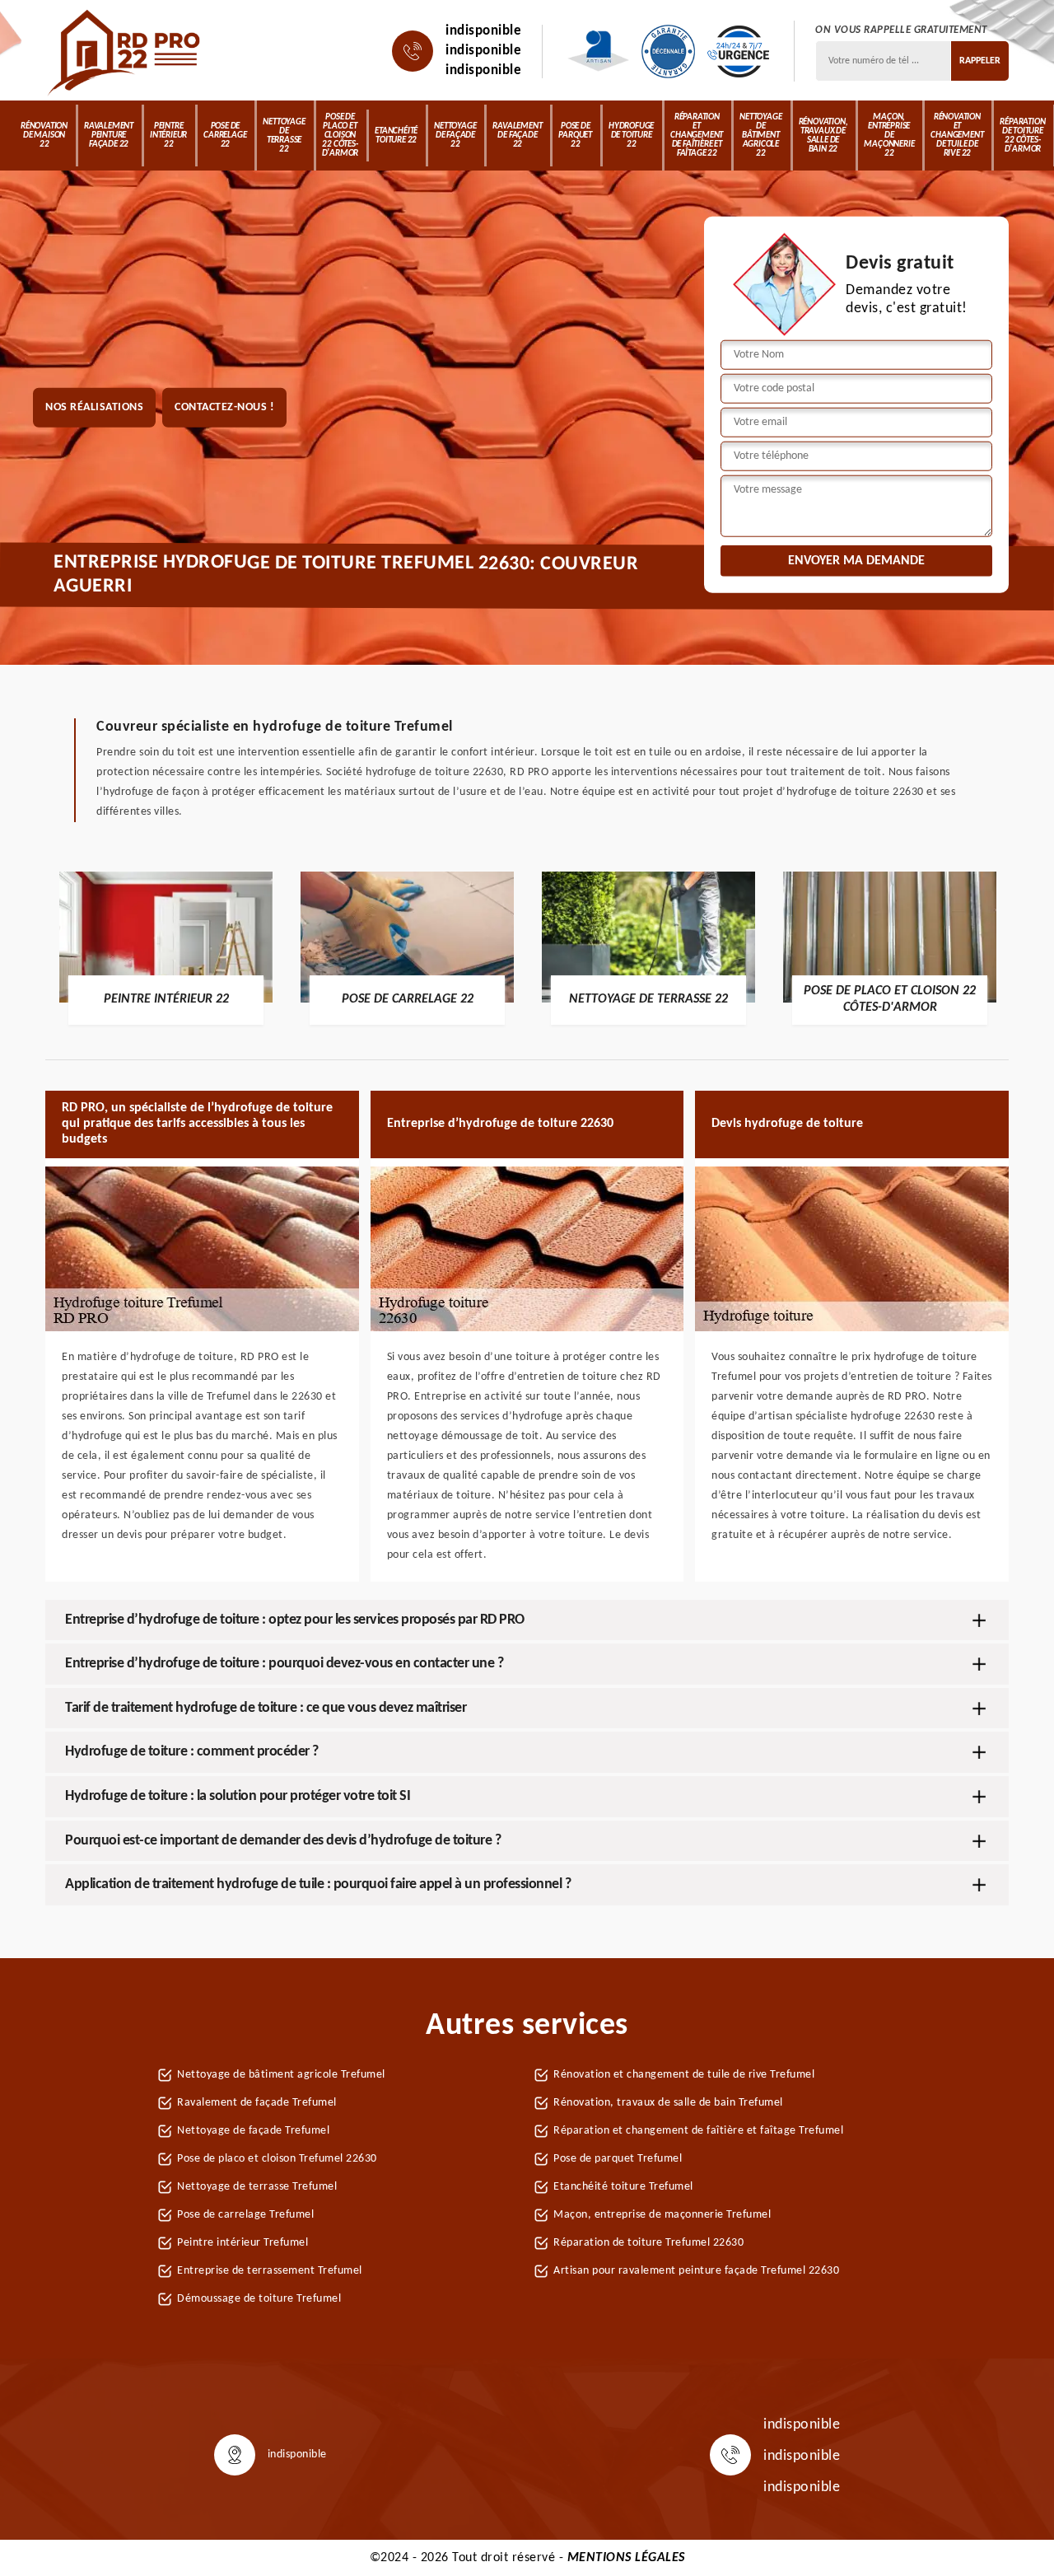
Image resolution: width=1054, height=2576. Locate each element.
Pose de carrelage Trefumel (245, 2215)
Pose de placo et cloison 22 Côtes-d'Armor (340, 136)
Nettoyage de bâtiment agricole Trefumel (281, 2075)
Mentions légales (626, 2558)
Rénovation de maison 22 (44, 136)
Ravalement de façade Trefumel (257, 2103)
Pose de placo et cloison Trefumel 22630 (277, 2159)
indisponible (483, 31)
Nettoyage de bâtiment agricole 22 (760, 136)
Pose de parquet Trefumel (618, 2159)
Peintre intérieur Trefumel (243, 2243)
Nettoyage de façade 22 (455, 136)
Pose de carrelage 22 (225, 136)
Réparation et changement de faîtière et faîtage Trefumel (698, 2131)
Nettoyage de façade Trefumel (253, 2131)
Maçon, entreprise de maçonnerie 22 (889, 136)
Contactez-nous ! (224, 407)
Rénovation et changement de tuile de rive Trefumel (684, 2075)
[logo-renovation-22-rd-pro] (126, 51)
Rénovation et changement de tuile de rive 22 (957, 136)
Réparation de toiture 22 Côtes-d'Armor (1022, 136)
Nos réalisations (94, 407)
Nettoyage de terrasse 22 (284, 136)
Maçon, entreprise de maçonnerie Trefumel (662, 2215)
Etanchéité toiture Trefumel (623, 2187)
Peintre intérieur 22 (168, 136)
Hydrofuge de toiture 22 (631, 136)
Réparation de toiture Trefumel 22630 (648, 2243)
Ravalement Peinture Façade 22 (109, 136)
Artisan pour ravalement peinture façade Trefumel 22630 (696, 2271)
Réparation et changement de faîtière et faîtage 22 (697, 136)
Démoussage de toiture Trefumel (259, 2299)
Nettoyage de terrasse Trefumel (257, 2187)
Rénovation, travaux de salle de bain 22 (823, 136)
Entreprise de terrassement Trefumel (270, 2271)
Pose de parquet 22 (575, 136)
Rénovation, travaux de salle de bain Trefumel (668, 2103)
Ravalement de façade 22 (517, 136)
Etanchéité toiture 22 (396, 136)
